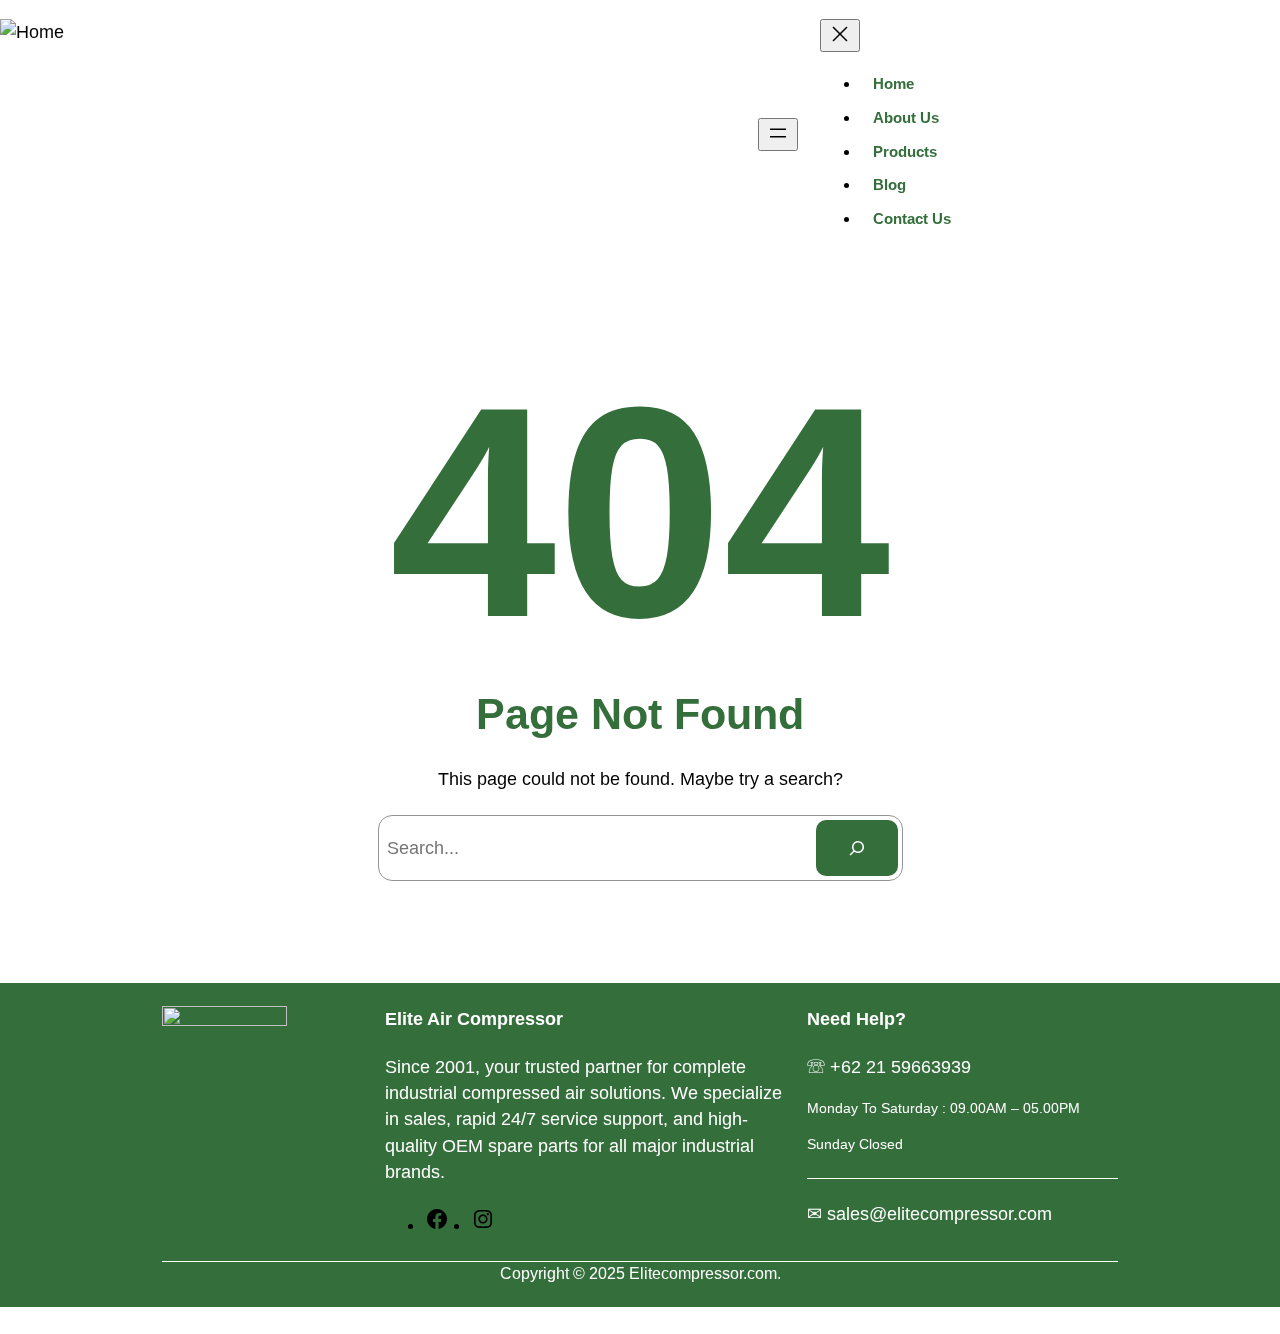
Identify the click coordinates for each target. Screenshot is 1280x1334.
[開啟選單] (778, 134)
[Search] (857, 848)
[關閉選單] (840, 35)
